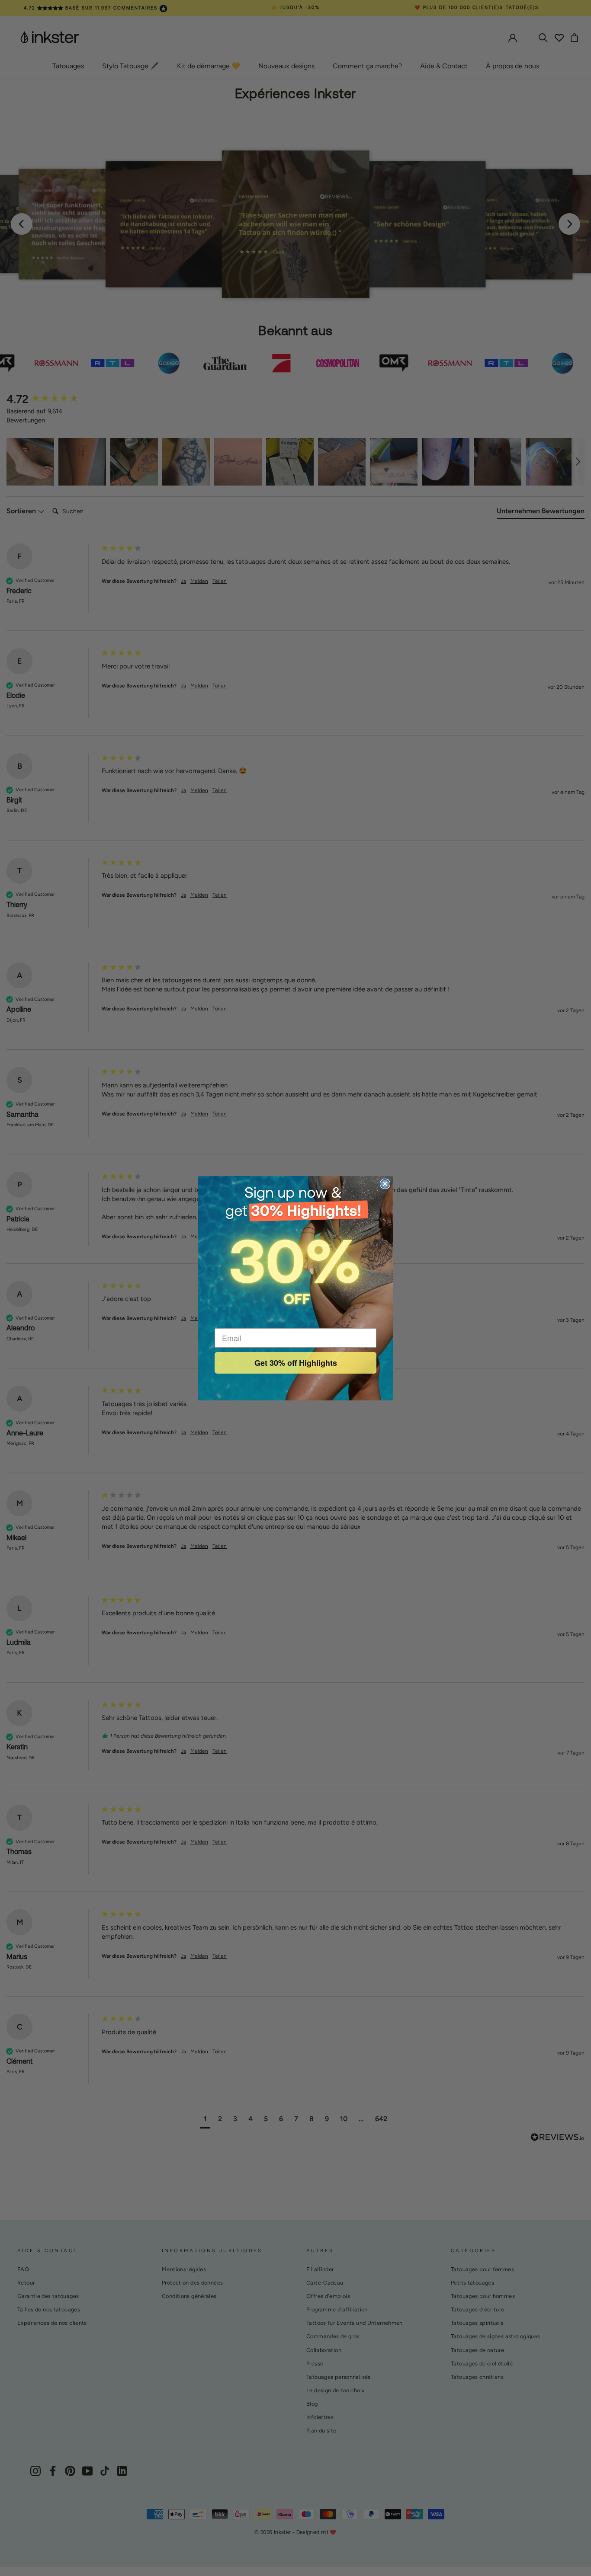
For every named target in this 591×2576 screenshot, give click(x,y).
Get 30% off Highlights (296, 1363)
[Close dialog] (385, 1184)
